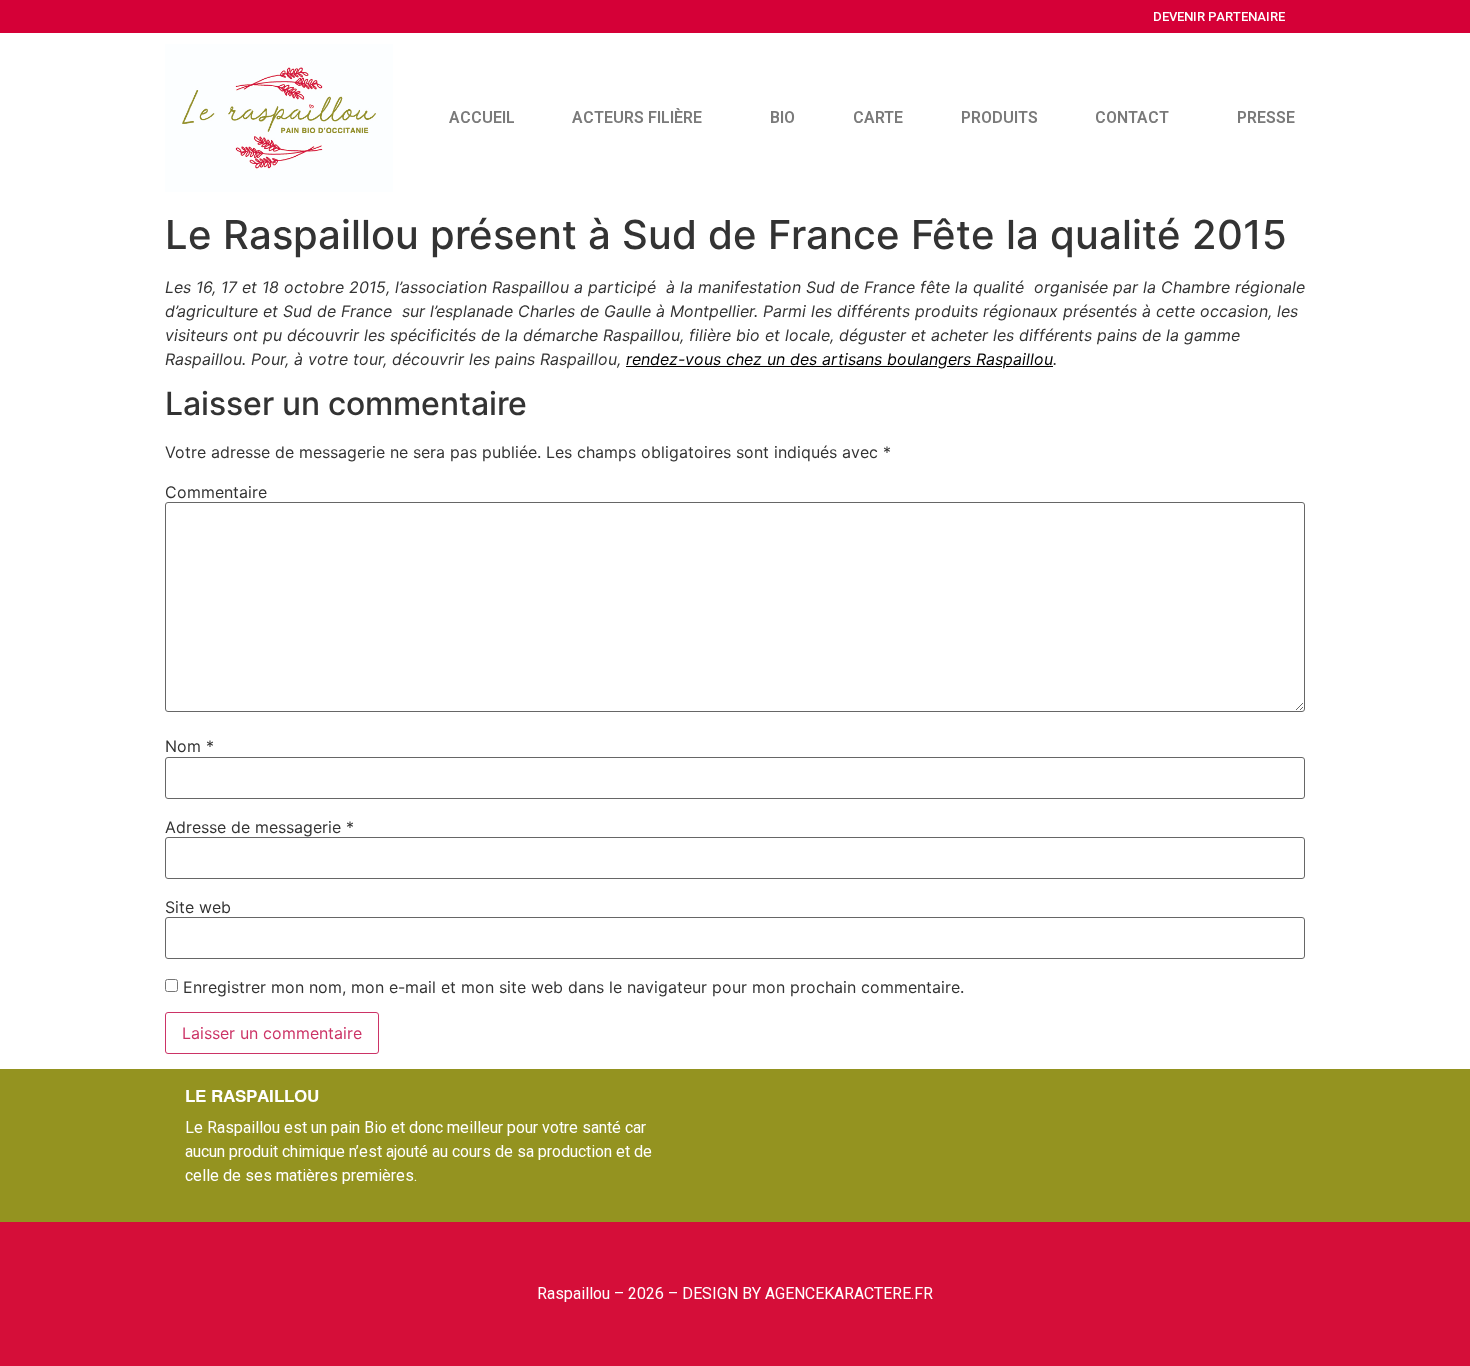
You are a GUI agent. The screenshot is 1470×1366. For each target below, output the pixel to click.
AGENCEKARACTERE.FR (849, 1293)
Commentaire (216, 492)
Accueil (482, 117)
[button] (1219, 16)
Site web (198, 907)
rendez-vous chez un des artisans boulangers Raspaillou (839, 359)
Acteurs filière (637, 117)
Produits (999, 117)
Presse (1266, 117)
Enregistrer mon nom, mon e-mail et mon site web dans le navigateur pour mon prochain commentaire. (573, 987)
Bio (782, 117)
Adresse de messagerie (259, 827)
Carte (878, 117)
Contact (1132, 117)
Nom (189, 746)
